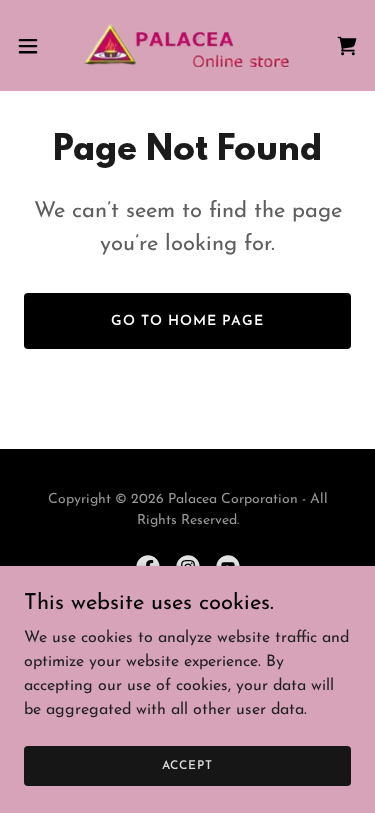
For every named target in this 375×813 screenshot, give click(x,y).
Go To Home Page (187, 321)
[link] (187, 45)
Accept (187, 765)
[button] (35, 46)
